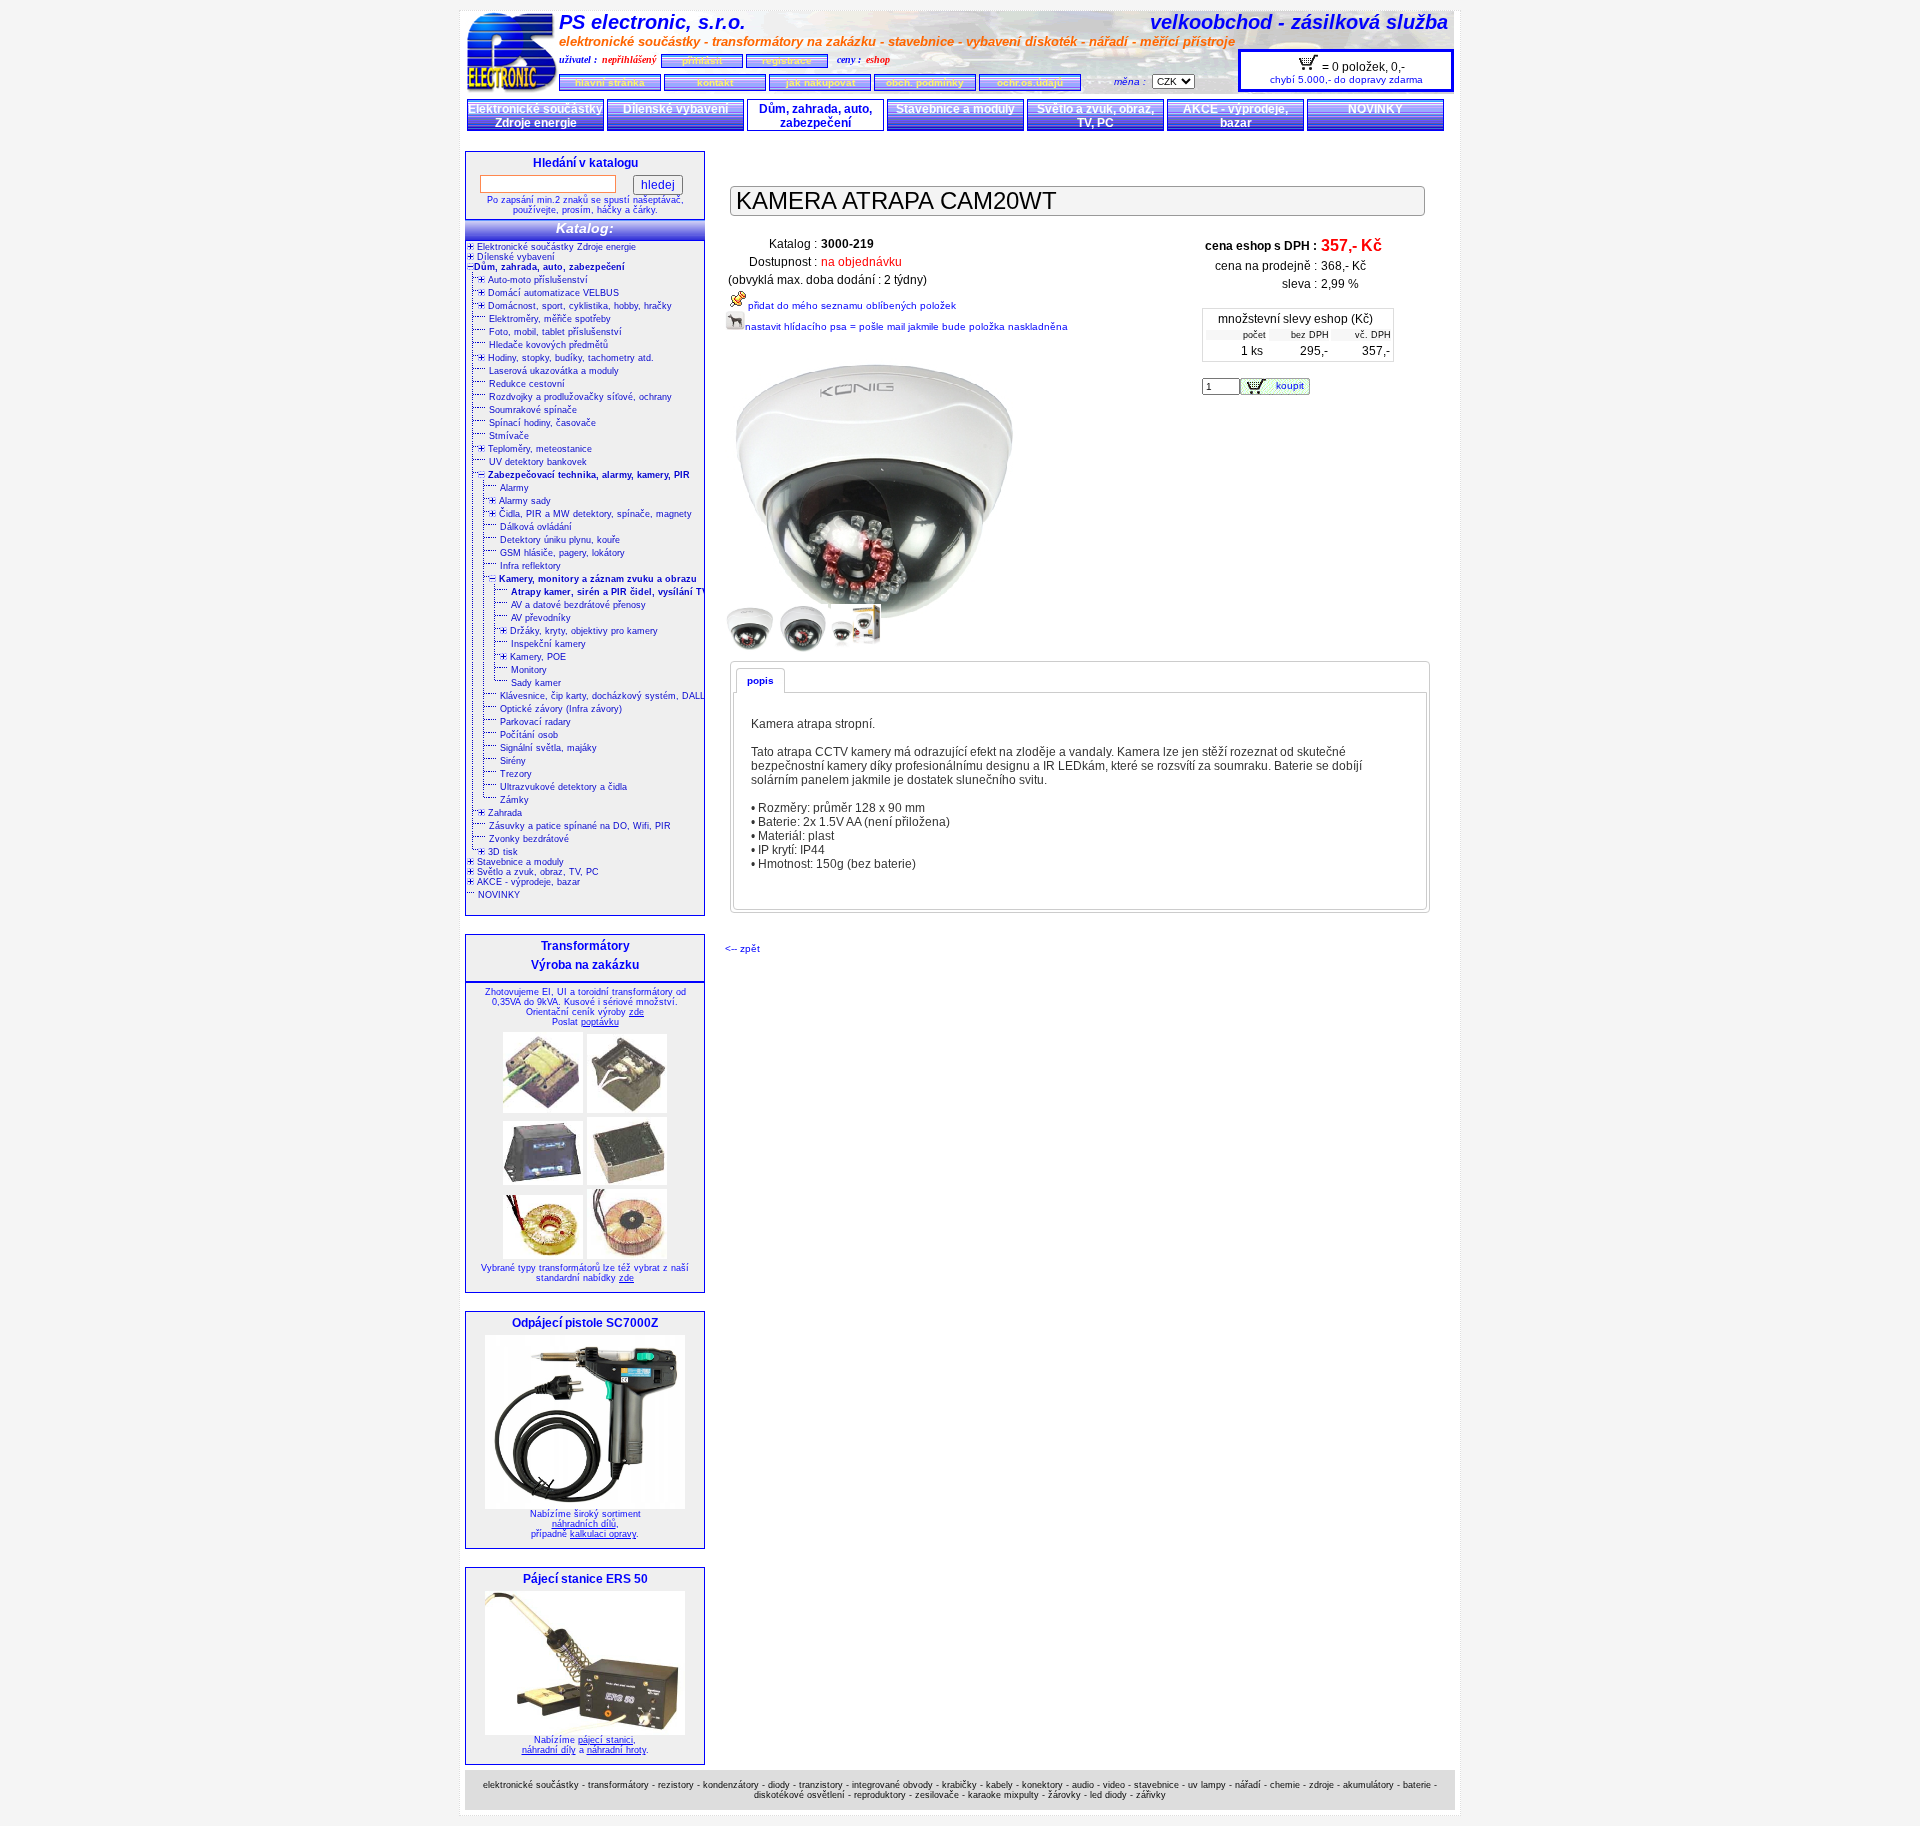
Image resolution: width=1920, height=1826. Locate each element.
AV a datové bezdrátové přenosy (578, 605)
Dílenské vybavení (675, 109)
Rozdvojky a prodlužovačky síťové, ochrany (580, 397)
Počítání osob (529, 735)
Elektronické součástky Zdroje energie (535, 116)
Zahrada (503, 813)
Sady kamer (536, 683)
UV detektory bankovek (538, 462)
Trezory (516, 774)
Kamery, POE (536, 657)
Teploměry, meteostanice (538, 449)
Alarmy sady (523, 501)
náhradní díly (549, 1750)
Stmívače (509, 436)
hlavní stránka (610, 82)
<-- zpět (742, 948)
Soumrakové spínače (533, 410)
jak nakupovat (820, 82)
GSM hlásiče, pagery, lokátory (562, 553)
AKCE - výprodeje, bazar (1235, 116)
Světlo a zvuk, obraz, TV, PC (1095, 116)
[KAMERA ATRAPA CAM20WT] (751, 650)
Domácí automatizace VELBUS (552, 293)
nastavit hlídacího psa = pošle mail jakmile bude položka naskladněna (906, 326)
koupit (1293, 385)
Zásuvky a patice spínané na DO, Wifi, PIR (580, 826)
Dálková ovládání (536, 527)
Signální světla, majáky (548, 748)
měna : (1133, 81)
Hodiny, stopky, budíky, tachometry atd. (569, 358)
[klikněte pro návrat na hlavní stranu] (512, 89)
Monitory (529, 670)
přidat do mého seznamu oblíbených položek (852, 305)
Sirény (513, 761)
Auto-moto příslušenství (536, 280)
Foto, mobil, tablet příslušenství (555, 332)
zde (636, 1012)
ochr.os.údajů (1030, 82)
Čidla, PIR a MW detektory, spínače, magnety (594, 514)
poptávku (600, 1022)
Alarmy (514, 488)
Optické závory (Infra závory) (561, 709)
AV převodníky (541, 618)
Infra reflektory (530, 566)
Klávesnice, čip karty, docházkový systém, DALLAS (608, 696)
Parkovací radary (535, 722)
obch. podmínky (925, 82)
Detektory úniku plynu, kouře (560, 540)
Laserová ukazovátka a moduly (554, 371)
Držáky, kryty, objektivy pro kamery (582, 631)
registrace (787, 60)
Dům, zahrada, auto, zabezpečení (815, 116)
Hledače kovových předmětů (548, 345)
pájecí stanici (605, 1740)
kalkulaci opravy (603, 1534)
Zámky (514, 800)
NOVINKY (1375, 109)
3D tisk (501, 852)
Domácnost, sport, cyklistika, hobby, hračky (578, 306)
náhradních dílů (584, 1524)
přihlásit (702, 60)
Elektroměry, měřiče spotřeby (550, 319)
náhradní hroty (616, 1750)
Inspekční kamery (548, 644)
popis (760, 680)
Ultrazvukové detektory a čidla (563, 787)
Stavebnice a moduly (955, 109)
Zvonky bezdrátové (529, 839)
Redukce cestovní (527, 384)
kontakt (715, 82)
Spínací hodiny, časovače (542, 423)
